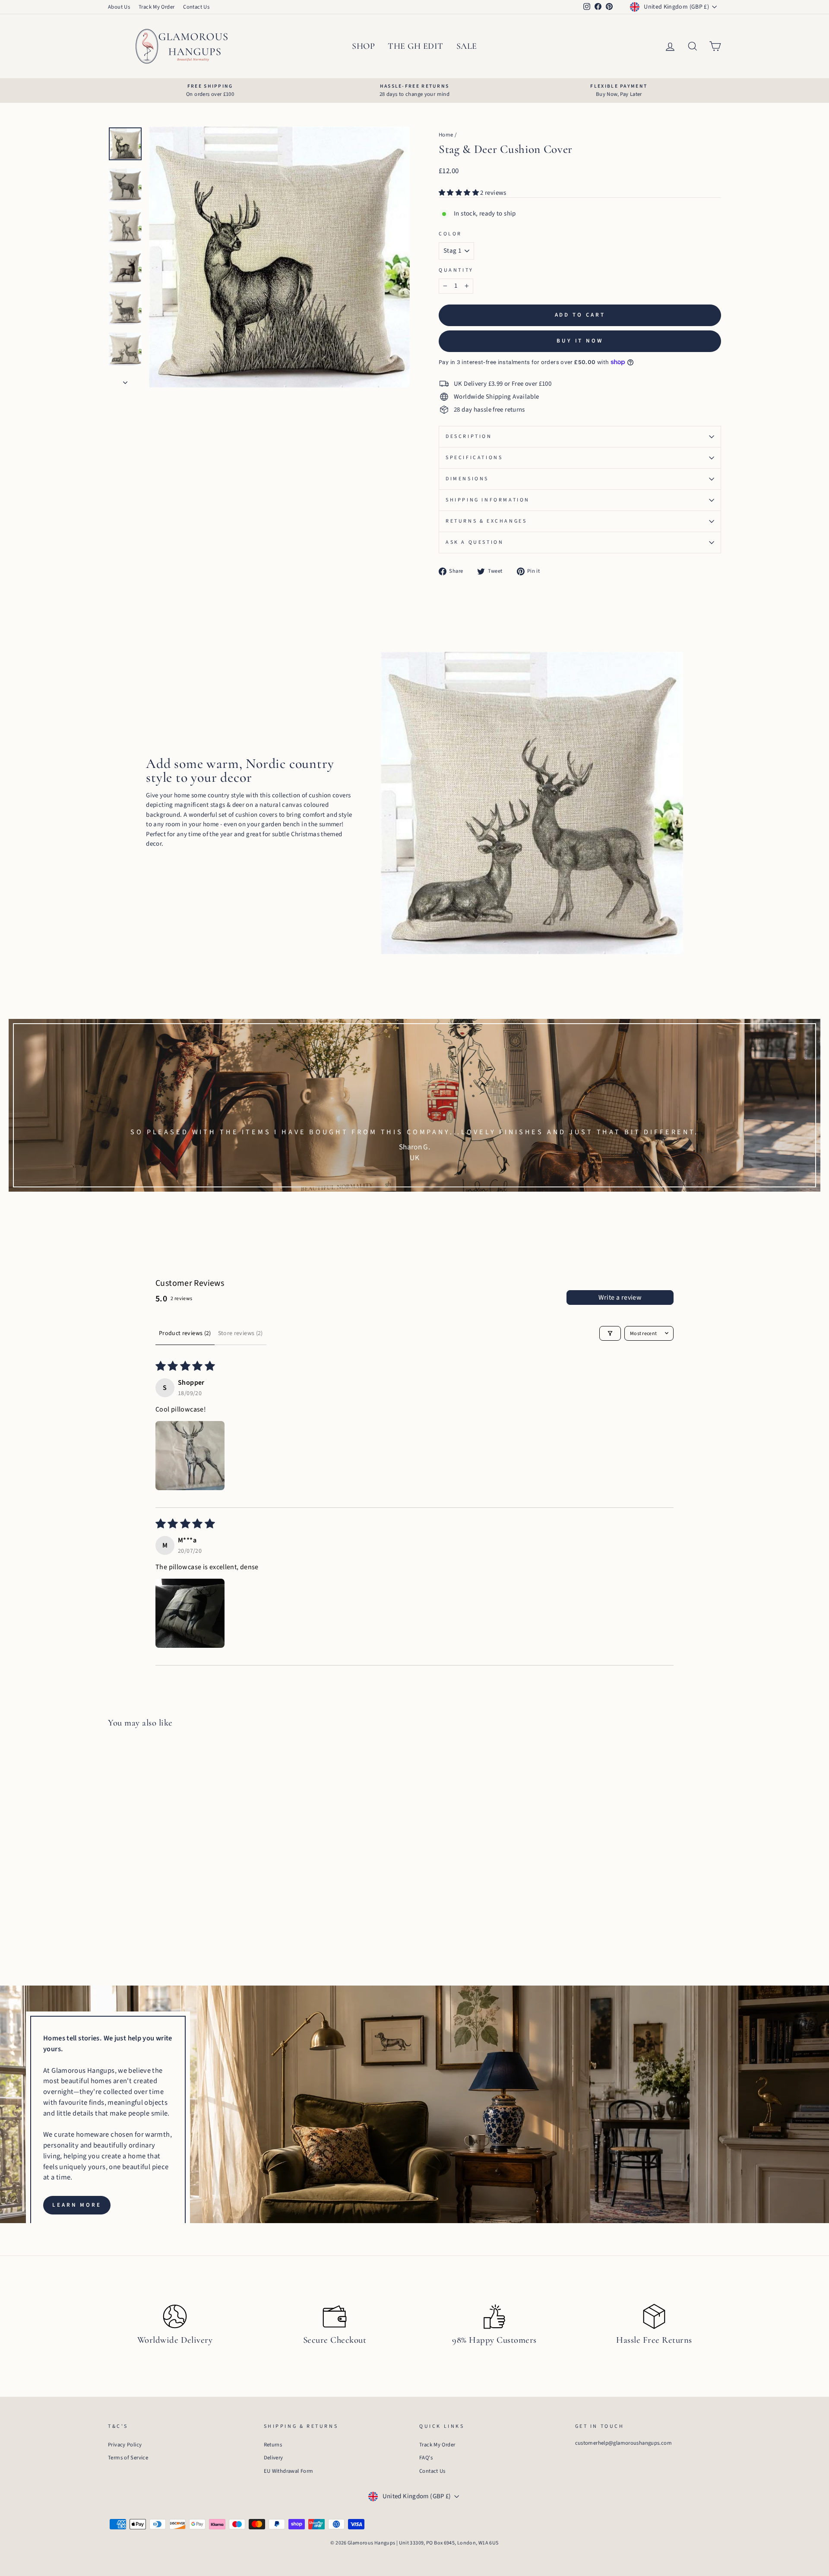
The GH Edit (416, 46)
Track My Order (157, 7)
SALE (467, 46)
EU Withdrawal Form (289, 2471)
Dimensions (467, 479)
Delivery (274, 2458)
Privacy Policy (125, 2445)
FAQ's (426, 2458)
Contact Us (196, 7)
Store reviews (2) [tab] (240, 1333)
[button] (459, 193)
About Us (119, 7)
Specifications (474, 458)
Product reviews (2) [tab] (185, 1333)
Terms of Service (128, 2458)
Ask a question (475, 542)
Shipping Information (488, 500)
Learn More (77, 2205)
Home (446, 135)
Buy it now (580, 341)
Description (469, 436)
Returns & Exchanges (486, 521)
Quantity (456, 270)
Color (450, 234)
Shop (363, 46)
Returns (273, 2445)
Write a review (620, 1298)
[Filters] (610, 1333)
